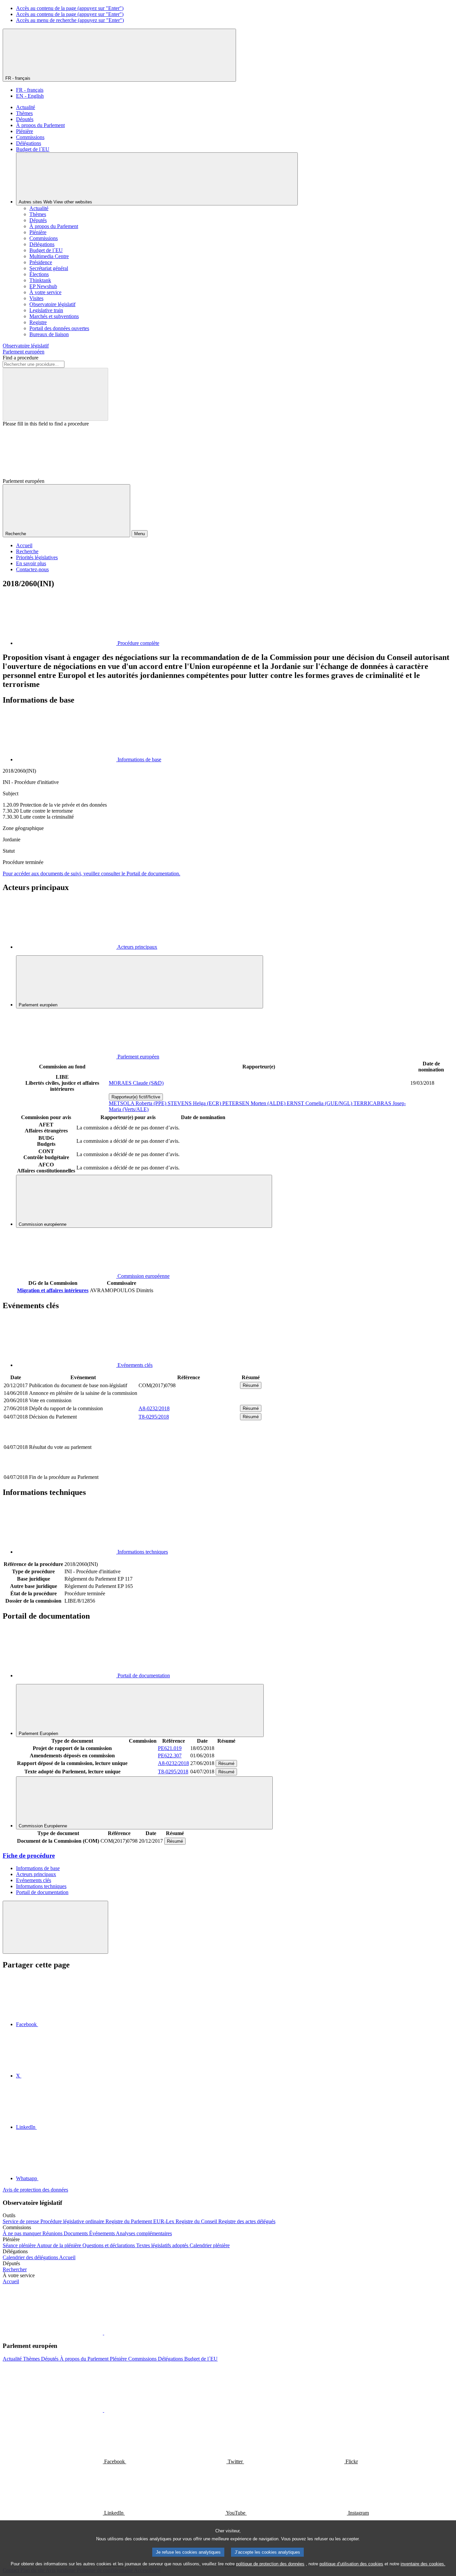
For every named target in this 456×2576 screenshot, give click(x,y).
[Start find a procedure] (55, 394)
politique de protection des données (270, 2564)
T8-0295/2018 (154, 1417)
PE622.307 (170, 1756)
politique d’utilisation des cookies (351, 2564)
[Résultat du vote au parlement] (189, 1470)
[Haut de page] (55, 1927)
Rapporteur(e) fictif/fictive (136, 1097)
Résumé (251, 1385)
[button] (103, 2333)
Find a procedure (21, 358)
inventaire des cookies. (423, 2564)
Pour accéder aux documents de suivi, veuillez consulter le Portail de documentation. (91, 874)
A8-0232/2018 (154, 1408)
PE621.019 (170, 1748)
